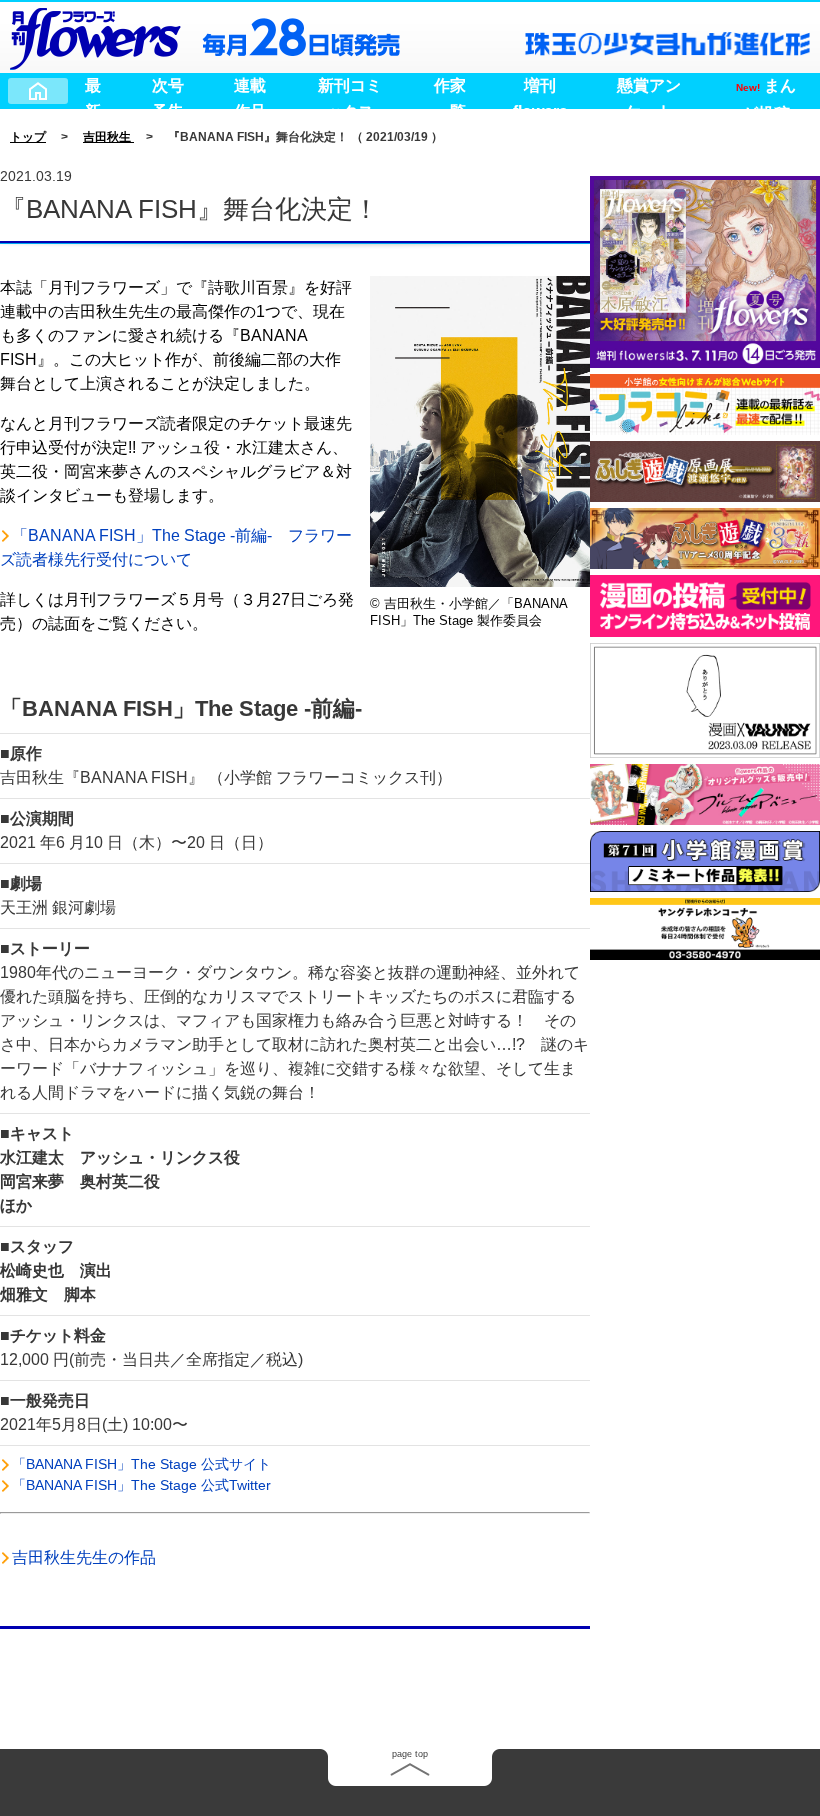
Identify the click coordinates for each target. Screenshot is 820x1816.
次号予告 (168, 88)
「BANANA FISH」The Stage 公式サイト (141, 1464)
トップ (28, 137)
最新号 (93, 88)
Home (38, 91)
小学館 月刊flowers (95, 35)
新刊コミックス (350, 88)
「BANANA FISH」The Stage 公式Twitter (141, 1485)
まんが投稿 (766, 88)
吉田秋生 (108, 137)
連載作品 (250, 88)
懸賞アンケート (649, 88)
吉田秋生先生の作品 (84, 1557)
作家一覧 (450, 88)
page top (410, 1754)
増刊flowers (540, 88)
